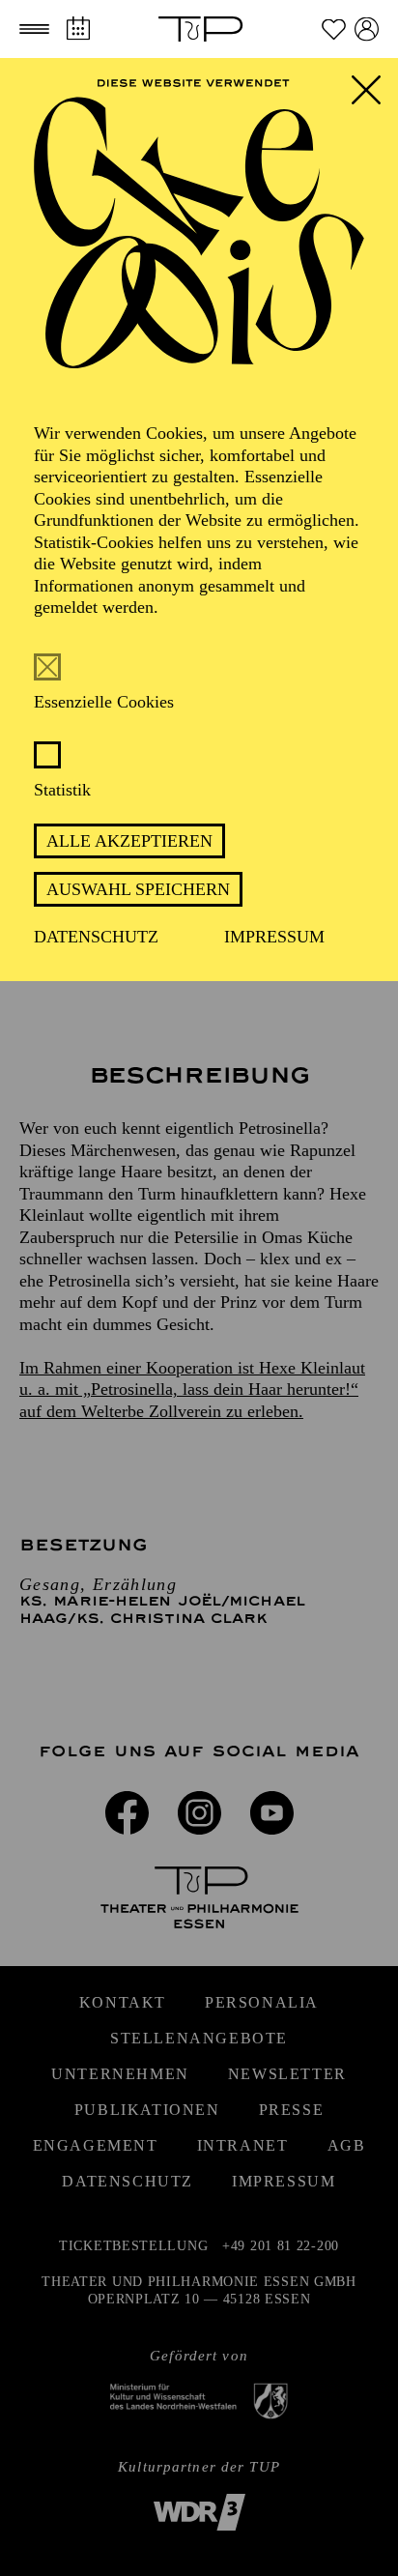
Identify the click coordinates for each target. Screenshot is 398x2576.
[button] (34, 29)
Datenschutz (96, 937)
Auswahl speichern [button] (138, 889)
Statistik (62, 790)
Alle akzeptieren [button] (129, 841)
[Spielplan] (78, 29)
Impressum (274, 937)
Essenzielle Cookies (104, 702)
